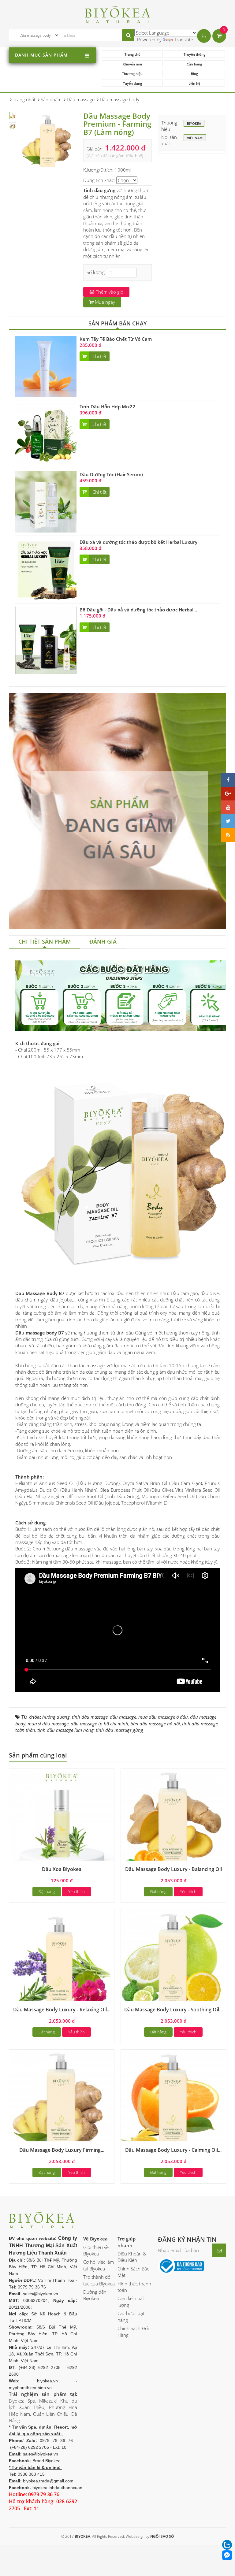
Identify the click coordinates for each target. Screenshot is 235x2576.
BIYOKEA (194, 123)
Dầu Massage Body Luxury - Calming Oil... (173, 2150)
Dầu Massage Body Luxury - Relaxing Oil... (62, 2010)
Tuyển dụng (132, 83)
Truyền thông (194, 54)
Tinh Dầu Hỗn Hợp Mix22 (107, 406)
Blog (194, 74)
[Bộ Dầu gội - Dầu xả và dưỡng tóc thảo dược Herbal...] (46, 640)
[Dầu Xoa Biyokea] (62, 1821)
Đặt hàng (47, 1891)
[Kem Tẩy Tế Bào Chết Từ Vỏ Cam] (46, 366)
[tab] (45, 942)
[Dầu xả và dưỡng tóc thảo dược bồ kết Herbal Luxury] (46, 569)
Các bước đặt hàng (131, 2316)
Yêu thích (76, 1891)
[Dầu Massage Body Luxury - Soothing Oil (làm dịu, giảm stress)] (173, 1961)
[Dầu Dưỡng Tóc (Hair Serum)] (46, 501)
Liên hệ (194, 83)
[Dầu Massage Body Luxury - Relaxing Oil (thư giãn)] (62, 1961)
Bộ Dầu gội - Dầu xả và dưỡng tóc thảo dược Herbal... (138, 610)
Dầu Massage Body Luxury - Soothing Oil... (173, 2010)
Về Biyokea (95, 2239)
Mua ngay (104, 302)
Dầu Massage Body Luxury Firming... (62, 2150)
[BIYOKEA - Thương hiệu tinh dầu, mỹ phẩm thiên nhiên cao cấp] (118, 14)
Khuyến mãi (132, 64)
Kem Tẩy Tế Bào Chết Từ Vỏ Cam (116, 339)
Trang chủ (132, 54)
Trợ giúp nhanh (127, 2242)
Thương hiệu (132, 74)
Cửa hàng (194, 64)
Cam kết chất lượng (131, 2301)
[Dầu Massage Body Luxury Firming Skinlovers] (62, 2101)
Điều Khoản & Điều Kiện (132, 2257)
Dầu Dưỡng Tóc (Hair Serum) (111, 474)
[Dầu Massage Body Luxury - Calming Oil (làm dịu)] (173, 2101)
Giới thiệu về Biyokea (96, 2250)
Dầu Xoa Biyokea (62, 1869)
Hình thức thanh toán (134, 2287)
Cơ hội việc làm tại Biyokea (99, 2265)
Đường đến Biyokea (95, 2295)
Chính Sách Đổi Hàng (133, 2331)
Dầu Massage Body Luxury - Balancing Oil (173, 1869)
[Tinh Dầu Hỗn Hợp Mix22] (46, 433)
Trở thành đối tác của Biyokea (99, 2280)
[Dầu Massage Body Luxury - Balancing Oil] (173, 1821)
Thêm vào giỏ (109, 292)
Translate (184, 39)
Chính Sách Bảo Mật (134, 2272)
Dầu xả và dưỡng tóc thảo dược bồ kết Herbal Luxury (138, 542)
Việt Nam (195, 138)
